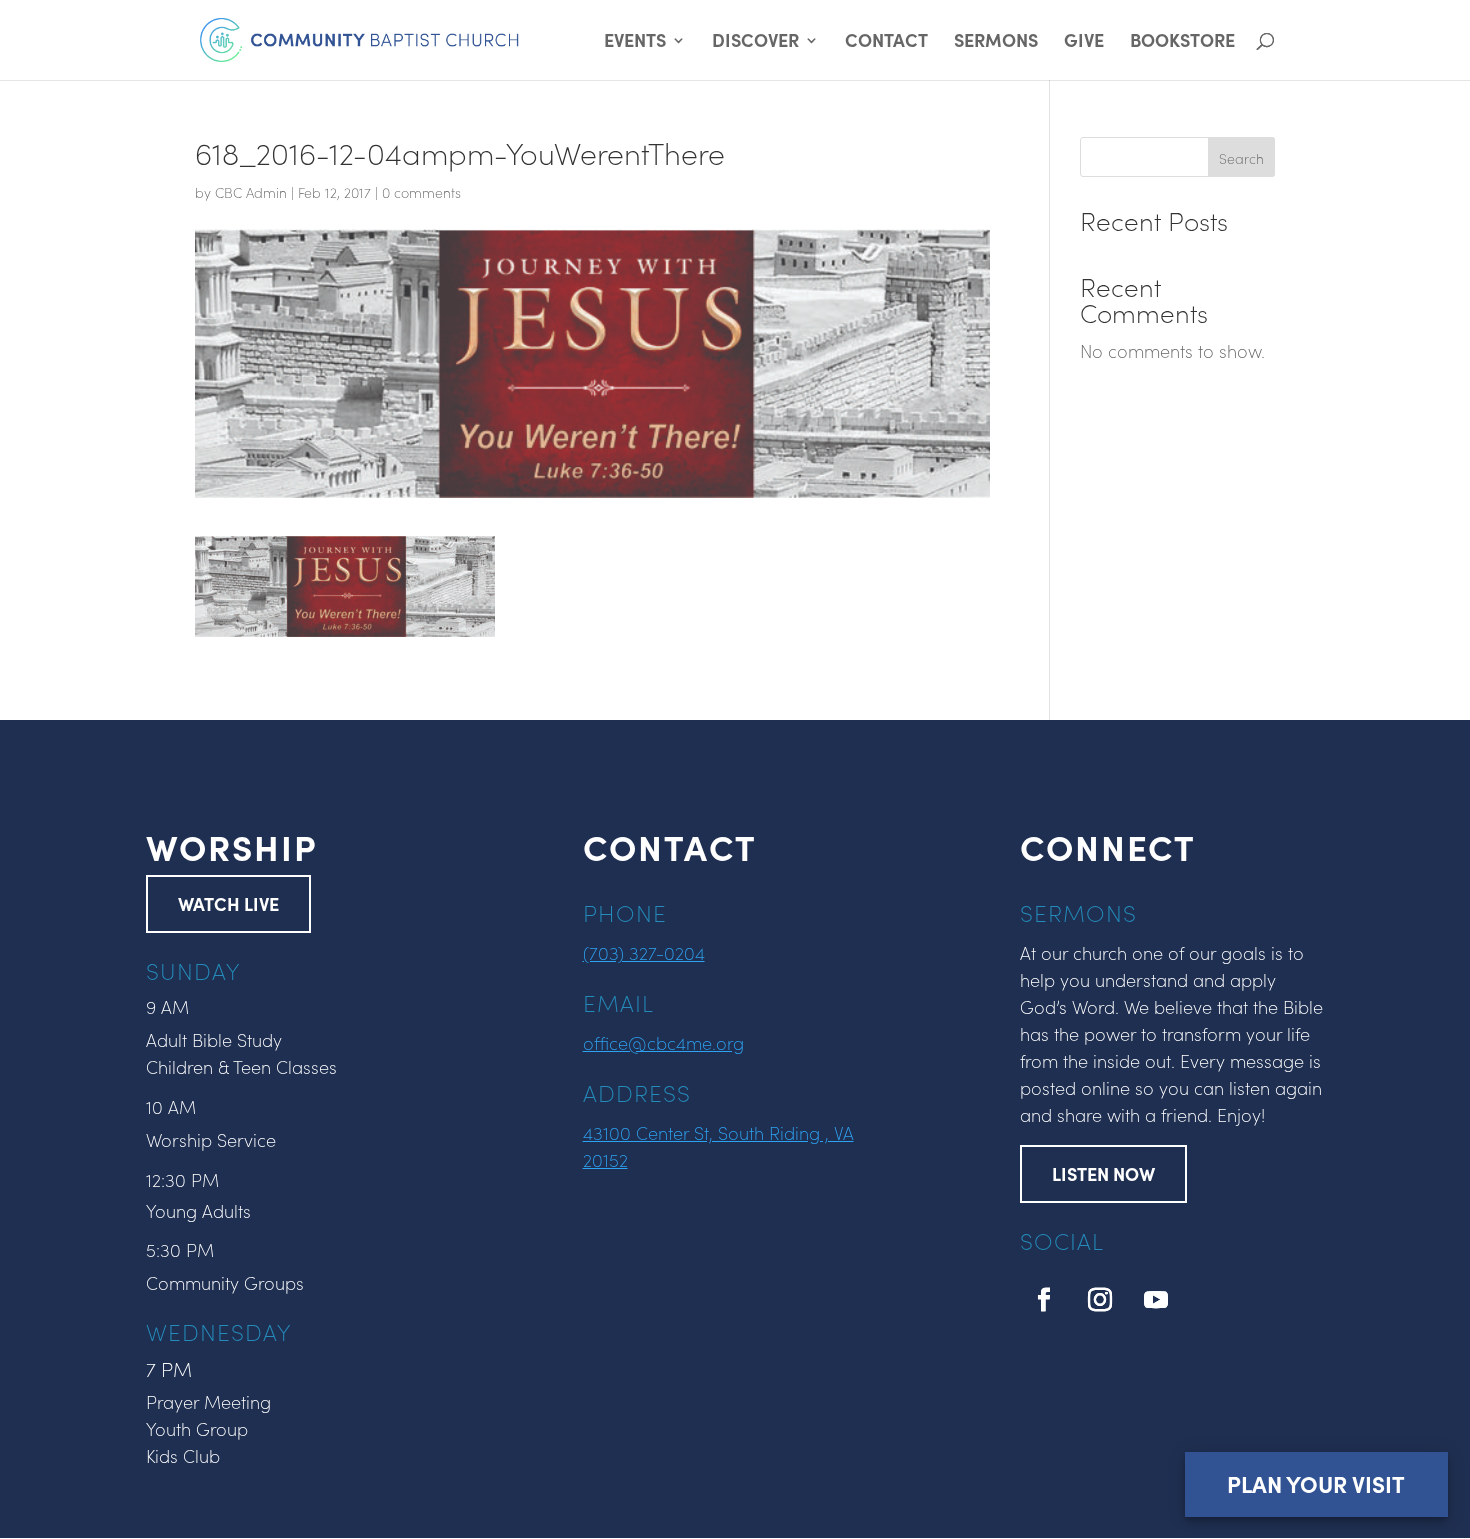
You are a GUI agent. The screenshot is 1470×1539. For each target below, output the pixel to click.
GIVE (1084, 42)
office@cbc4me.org (663, 1042)
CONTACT (886, 42)
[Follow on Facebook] (1044, 1300)
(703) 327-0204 (644, 952)
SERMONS (996, 42)
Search (1241, 158)
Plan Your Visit (1316, 1483)
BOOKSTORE (1182, 42)
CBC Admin (251, 192)
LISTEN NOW (1103, 1173)
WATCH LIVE (228, 903)
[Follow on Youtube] (1156, 1300)
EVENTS (635, 42)
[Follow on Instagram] (1100, 1300)
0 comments (421, 192)
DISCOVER (755, 42)
